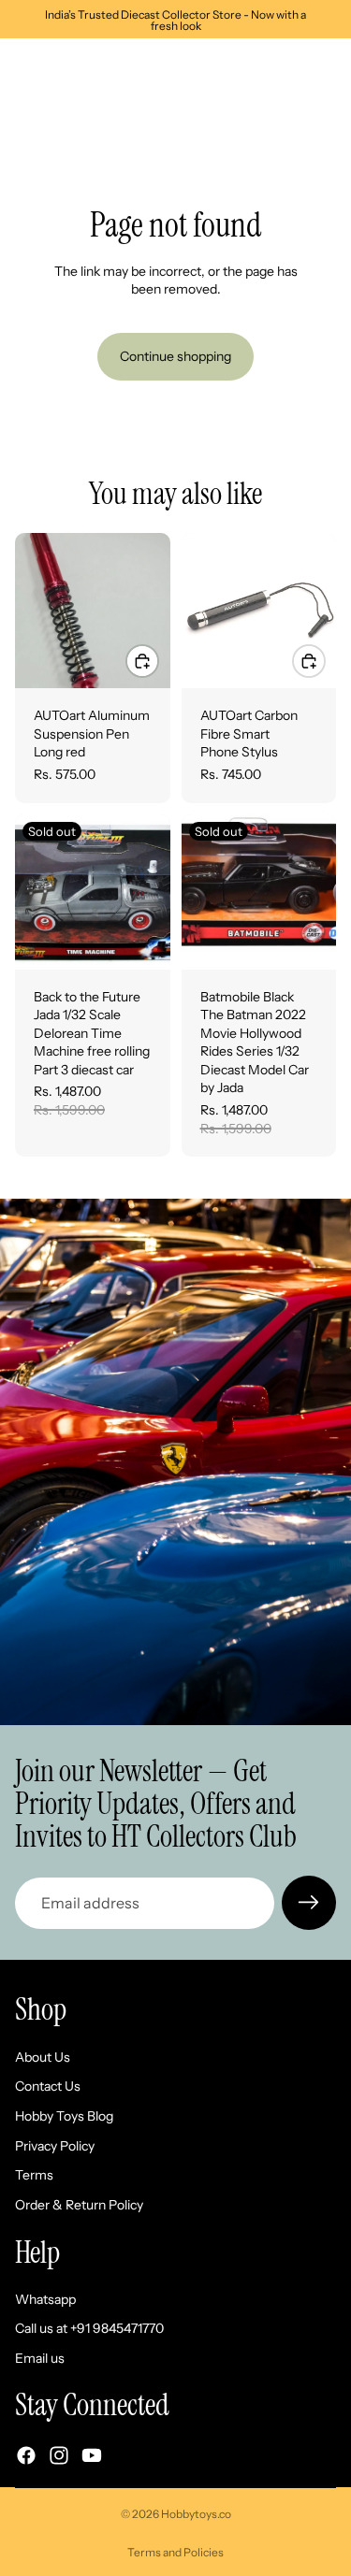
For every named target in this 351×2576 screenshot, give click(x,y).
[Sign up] (309, 1903)
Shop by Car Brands (72, 117)
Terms (34, 2175)
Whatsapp (45, 2299)
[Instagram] (59, 2455)
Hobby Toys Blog (64, 2116)
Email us (40, 2358)
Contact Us (48, 2087)
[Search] (62, 66)
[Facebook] (26, 2455)
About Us (43, 2057)
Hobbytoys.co (196, 2514)
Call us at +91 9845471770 (89, 2329)
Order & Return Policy (79, 2205)
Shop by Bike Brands (203, 117)
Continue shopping (175, 356)
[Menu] (22, 66)
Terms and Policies (175, 2552)
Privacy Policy (55, 2146)
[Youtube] (92, 2455)
